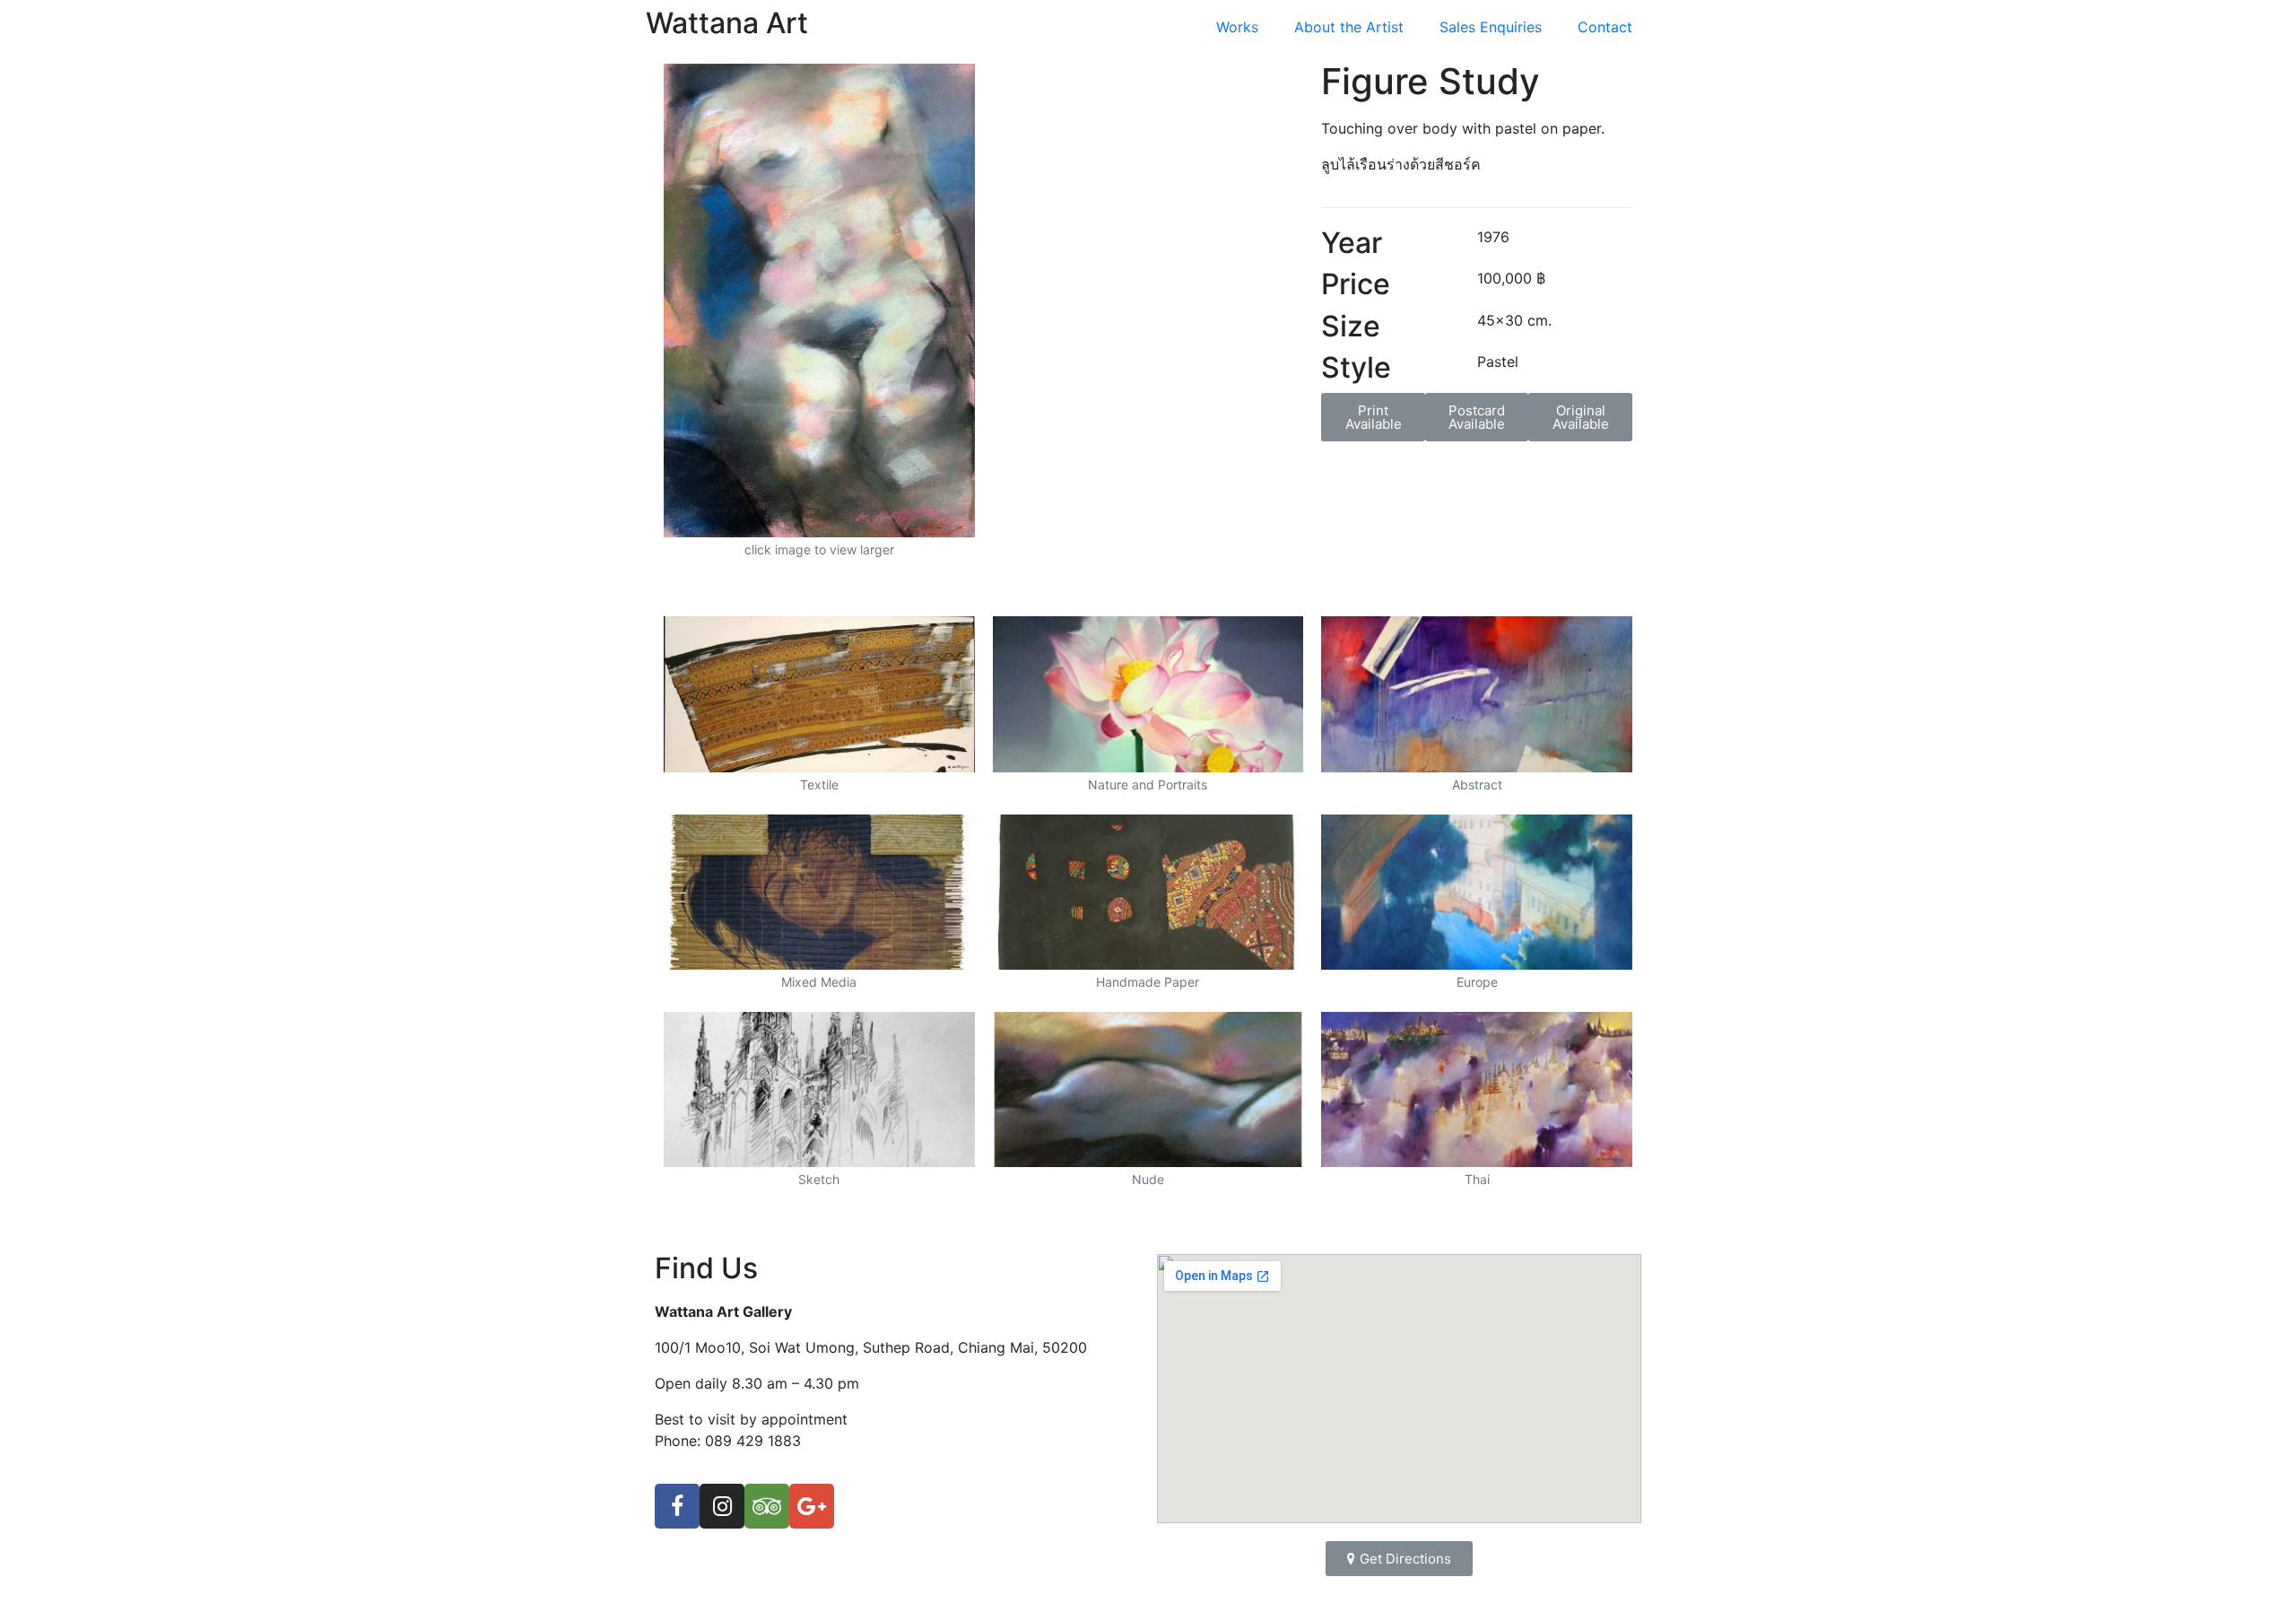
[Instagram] (722, 1506)
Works (1237, 27)
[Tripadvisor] (767, 1506)
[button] (1373, 417)
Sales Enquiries (1491, 27)
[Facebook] (677, 1506)
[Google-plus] (812, 1506)
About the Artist (1349, 27)
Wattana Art (727, 23)
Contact (1605, 27)
